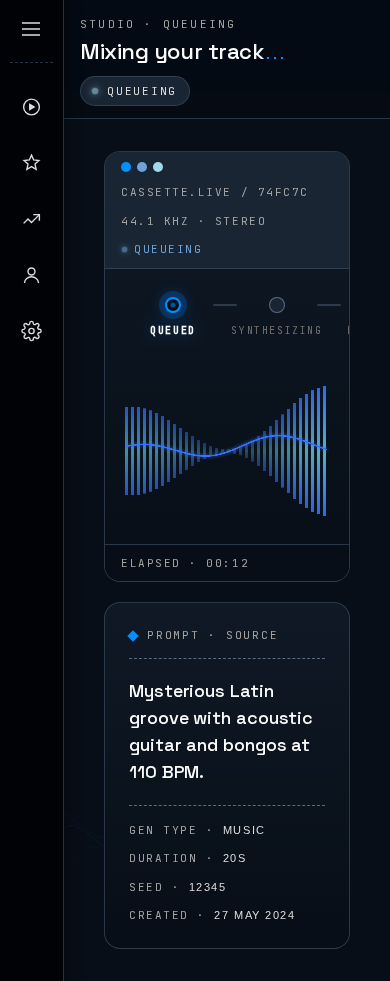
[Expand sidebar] (31, 29)
